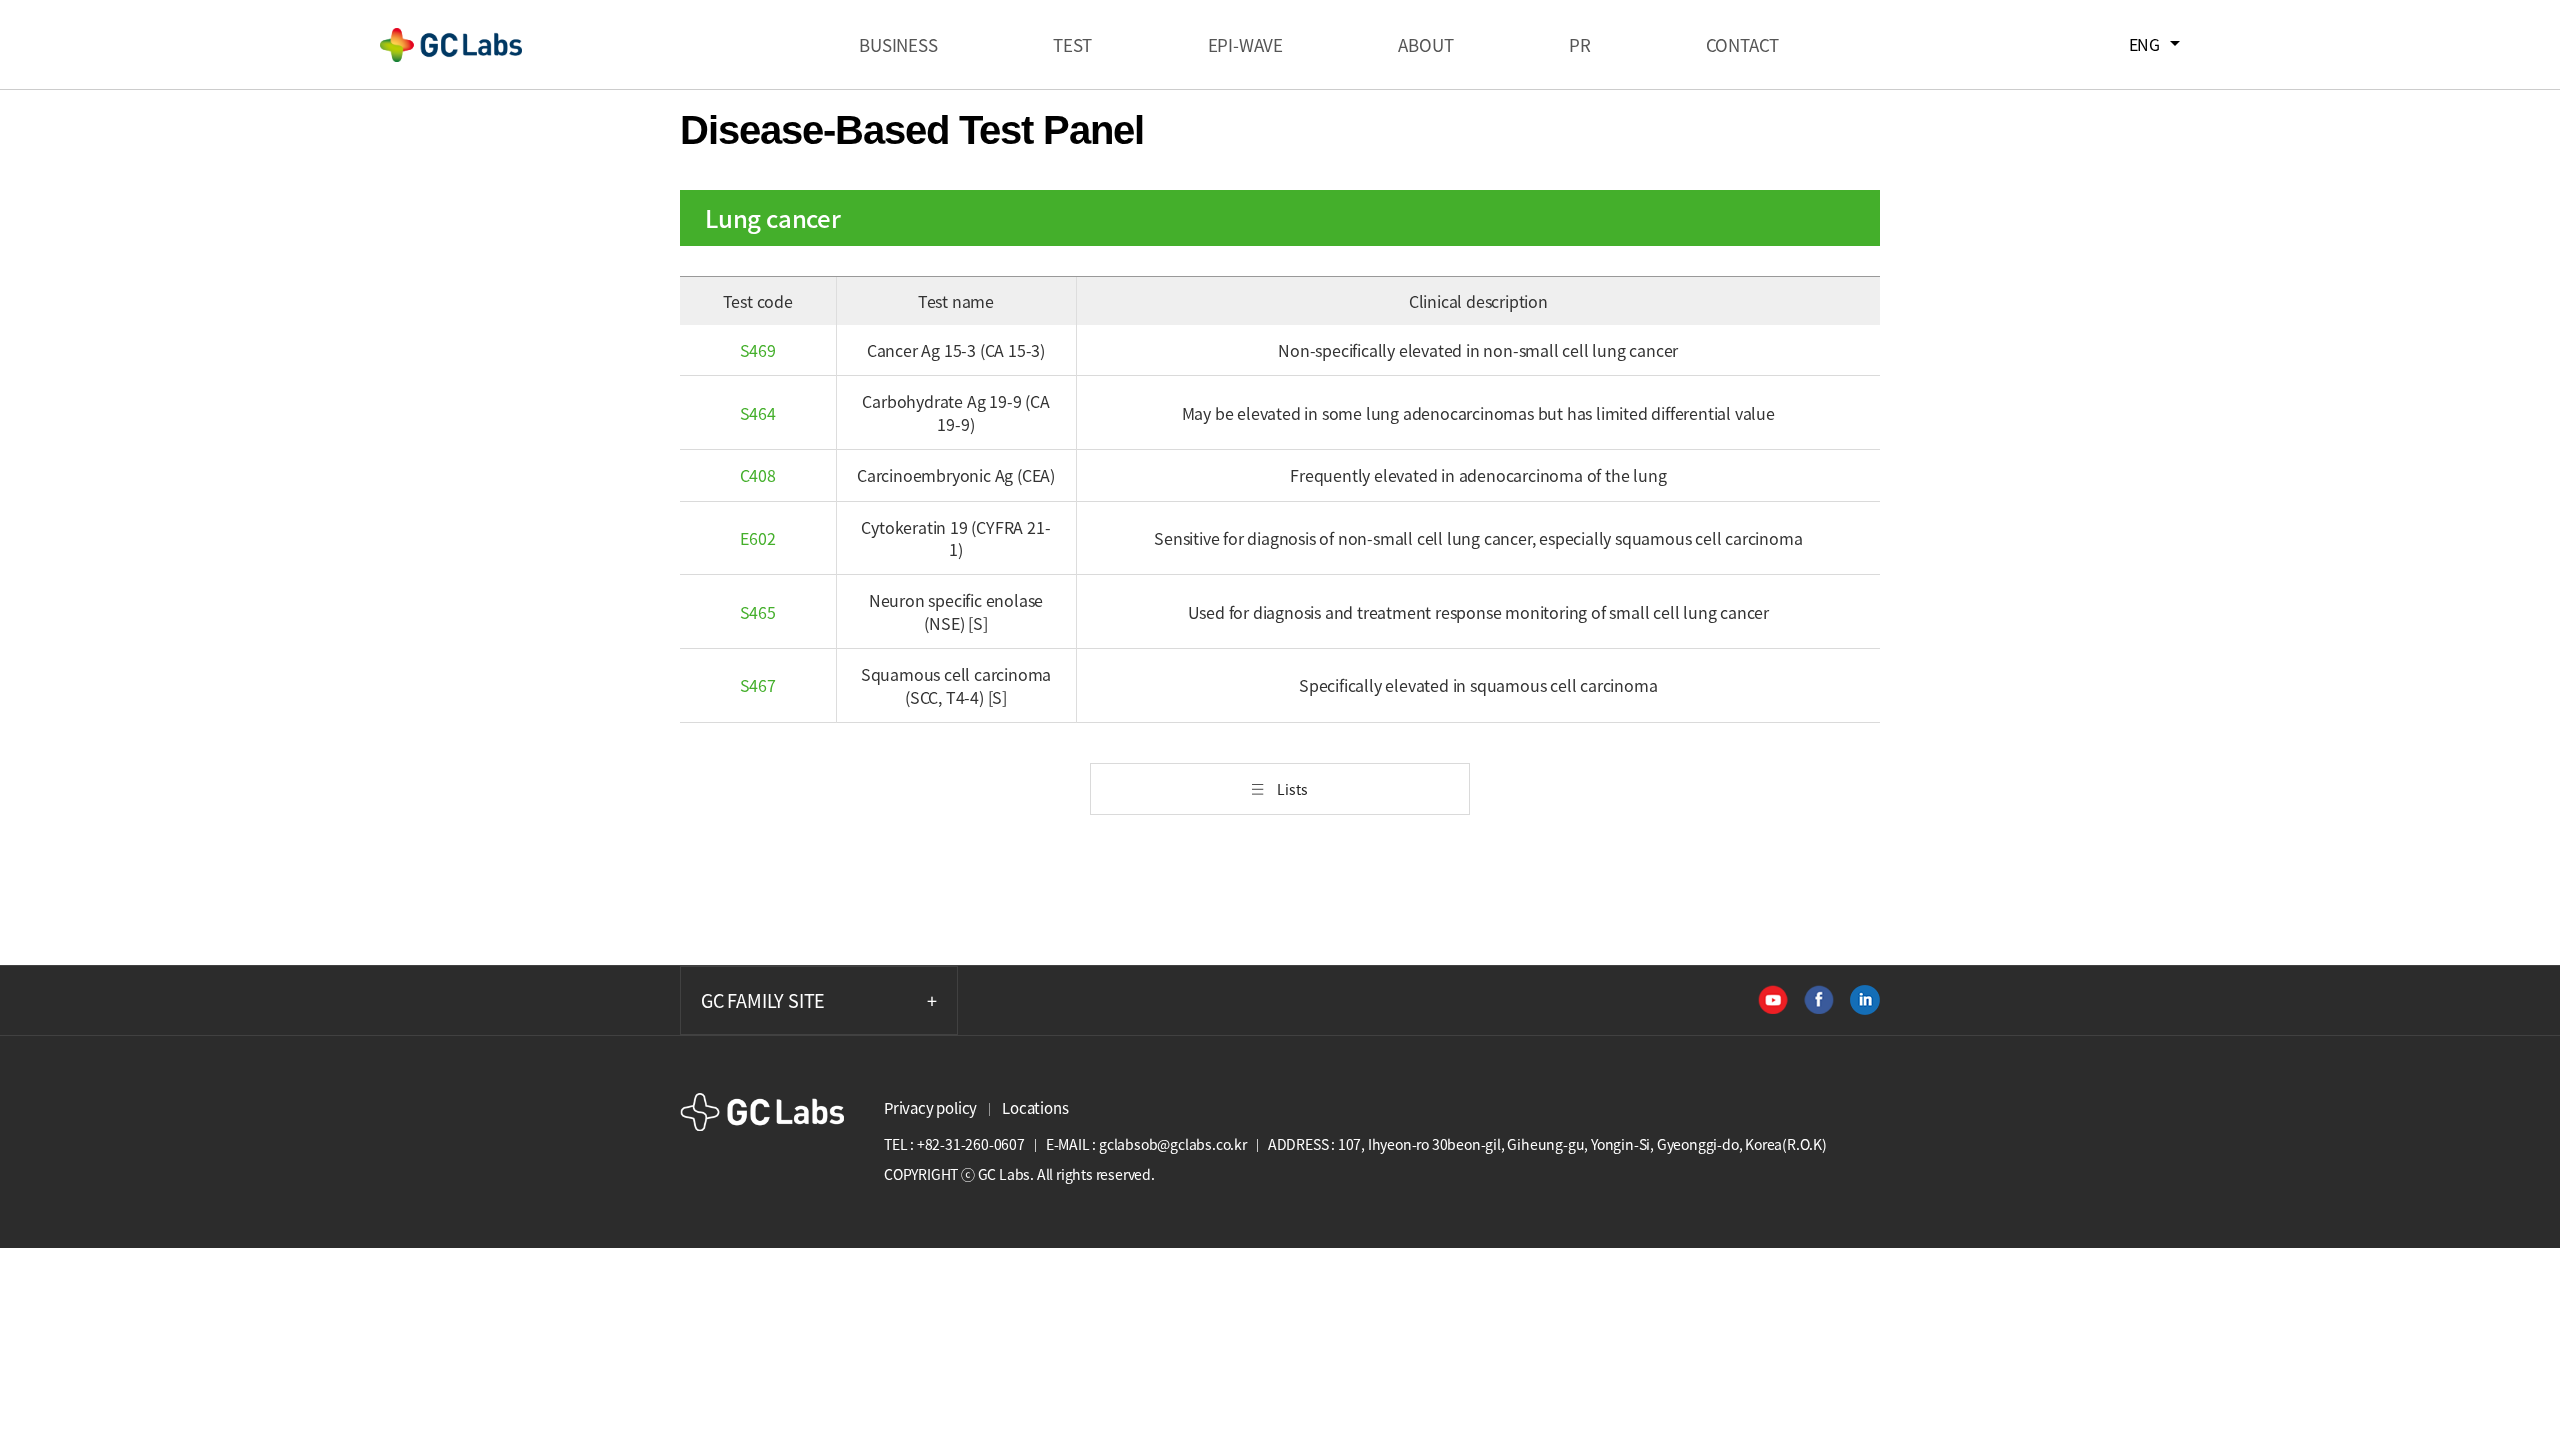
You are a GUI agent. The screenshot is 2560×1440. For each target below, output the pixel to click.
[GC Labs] (451, 45)
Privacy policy (930, 1108)
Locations (1035, 1108)
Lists (1292, 789)
